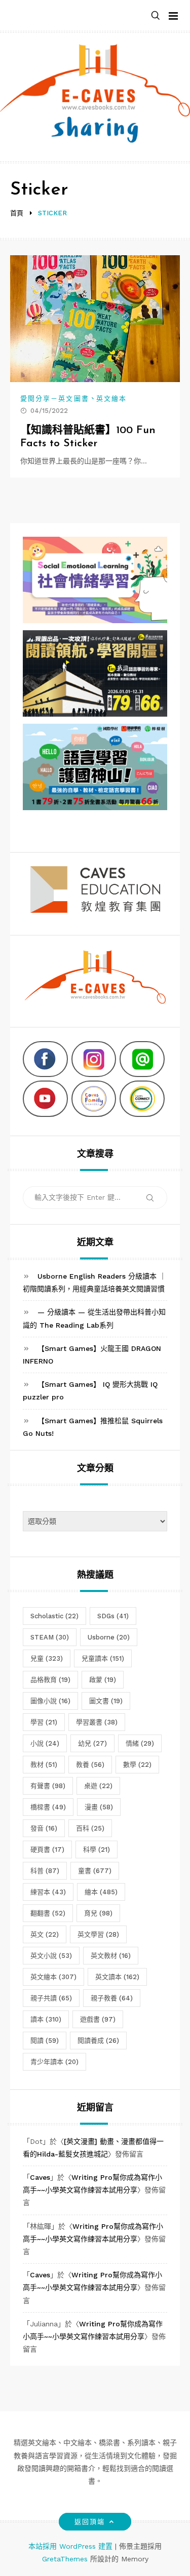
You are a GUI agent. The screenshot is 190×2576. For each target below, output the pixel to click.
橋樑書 (48, 1807)
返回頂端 (90, 2522)
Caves (40, 2177)
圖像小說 (50, 1701)
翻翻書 (48, 1913)
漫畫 (99, 1807)
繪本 (101, 1892)
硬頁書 (47, 1849)
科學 (97, 1849)
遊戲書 (98, 2019)
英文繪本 (111, 399)
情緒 (140, 1743)
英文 (45, 1934)
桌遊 (98, 1786)
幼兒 (92, 1743)
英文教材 (111, 1956)
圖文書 (106, 1701)
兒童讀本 (103, 1658)
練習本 (48, 1892)
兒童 (47, 1658)
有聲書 (48, 1786)
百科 (90, 1828)
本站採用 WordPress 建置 (72, 2546)
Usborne (109, 1637)
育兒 (98, 1913)
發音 (44, 1828)
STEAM (50, 1637)
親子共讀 (51, 1998)
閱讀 (45, 2041)
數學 (137, 1765)
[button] (156, 16)
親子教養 (112, 1998)
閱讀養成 (98, 2041)
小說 (45, 1743)
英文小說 (51, 1956)
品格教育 (50, 1680)
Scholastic (54, 1616)
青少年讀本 (54, 2062)
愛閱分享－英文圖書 (55, 399)
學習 (44, 1722)
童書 (95, 1871)
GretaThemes (65, 2559)
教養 (90, 1765)
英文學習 (98, 1934)
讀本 (46, 2019)
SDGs (113, 1616)
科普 (45, 1871)
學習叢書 (97, 1722)
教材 (44, 1765)
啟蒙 (103, 1680)
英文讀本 (117, 1977)
